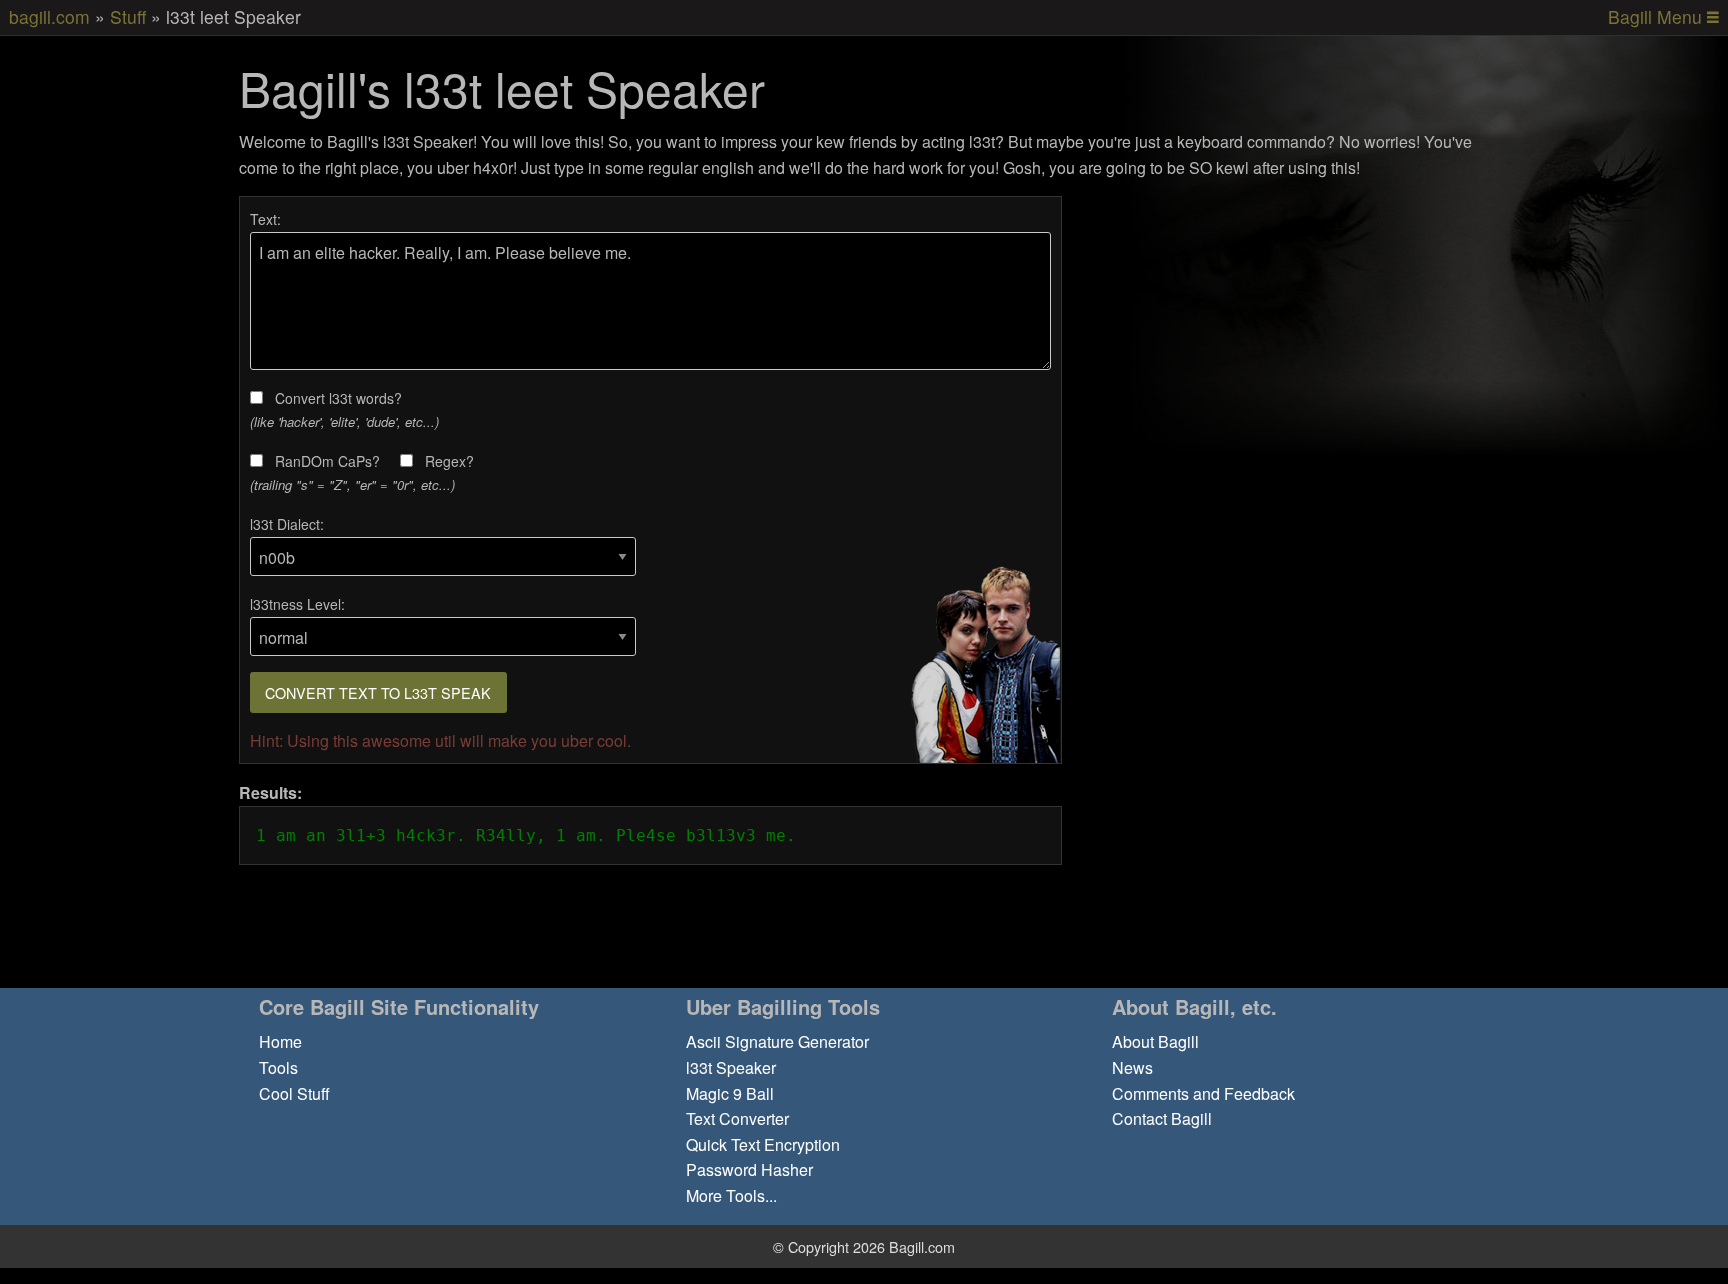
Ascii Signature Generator (777, 1041)
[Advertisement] (1290, 336)
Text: (265, 219)
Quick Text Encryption (763, 1144)
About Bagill (1155, 1041)
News (1132, 1067)
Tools (278, 1067)
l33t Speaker (731, 1067)
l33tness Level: (297, 604)
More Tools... (731, 1195)
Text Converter (737, 1118)
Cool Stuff (294, 1093)
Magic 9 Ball (730, 1093)
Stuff (128, 16)
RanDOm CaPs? (327, 461)
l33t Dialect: (287, 524)
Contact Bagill (1162, 1118)
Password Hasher (749, 1169)
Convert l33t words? (338, 398)
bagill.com (49, 16)
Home (280, 1041)
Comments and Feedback (1203, 1093)
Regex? (449, 461)
